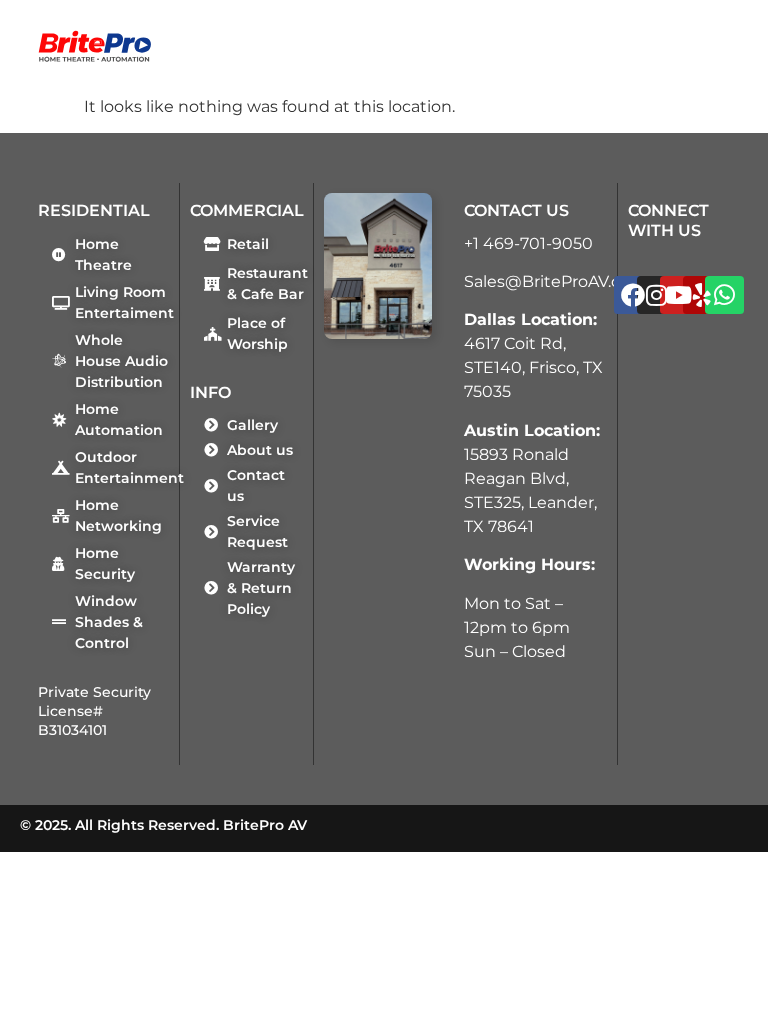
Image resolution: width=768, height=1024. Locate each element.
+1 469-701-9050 (528, 243)
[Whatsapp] (724, 295)
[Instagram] (656, 295)
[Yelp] (702, 295)
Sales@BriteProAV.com (555, 281)
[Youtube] (679, 295)
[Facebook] (633, 295)
